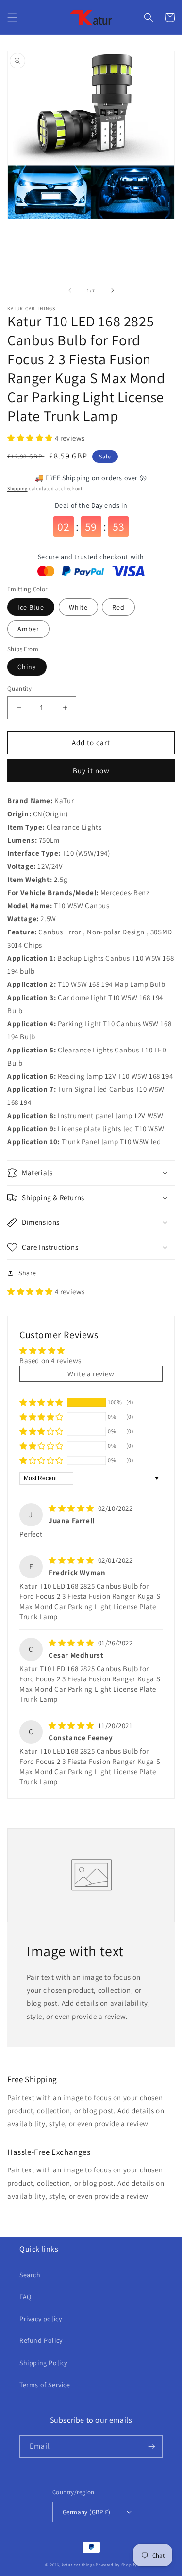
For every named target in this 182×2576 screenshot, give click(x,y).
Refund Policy (41, 2340)
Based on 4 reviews (50, 1361)
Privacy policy (41, 2319)
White (78, 607)
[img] (72, 1508)
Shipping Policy (43, 2363)
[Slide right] (113, 290)
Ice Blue (31, 607)
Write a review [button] (91, 1374)
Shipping (17, 488)
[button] (12, 17)
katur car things (78, 2565)
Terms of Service (45, 2385)
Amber (28, 629)
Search (30, 2275)
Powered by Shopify (116, 2565)
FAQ (25, 2297)
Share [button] (27, 1273)
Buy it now (91, 771)
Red (118, 607)
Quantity (19, 688)
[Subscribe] (151, 2447)
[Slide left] (70, 290)
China (27, 667)
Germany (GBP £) (86, 2512)
